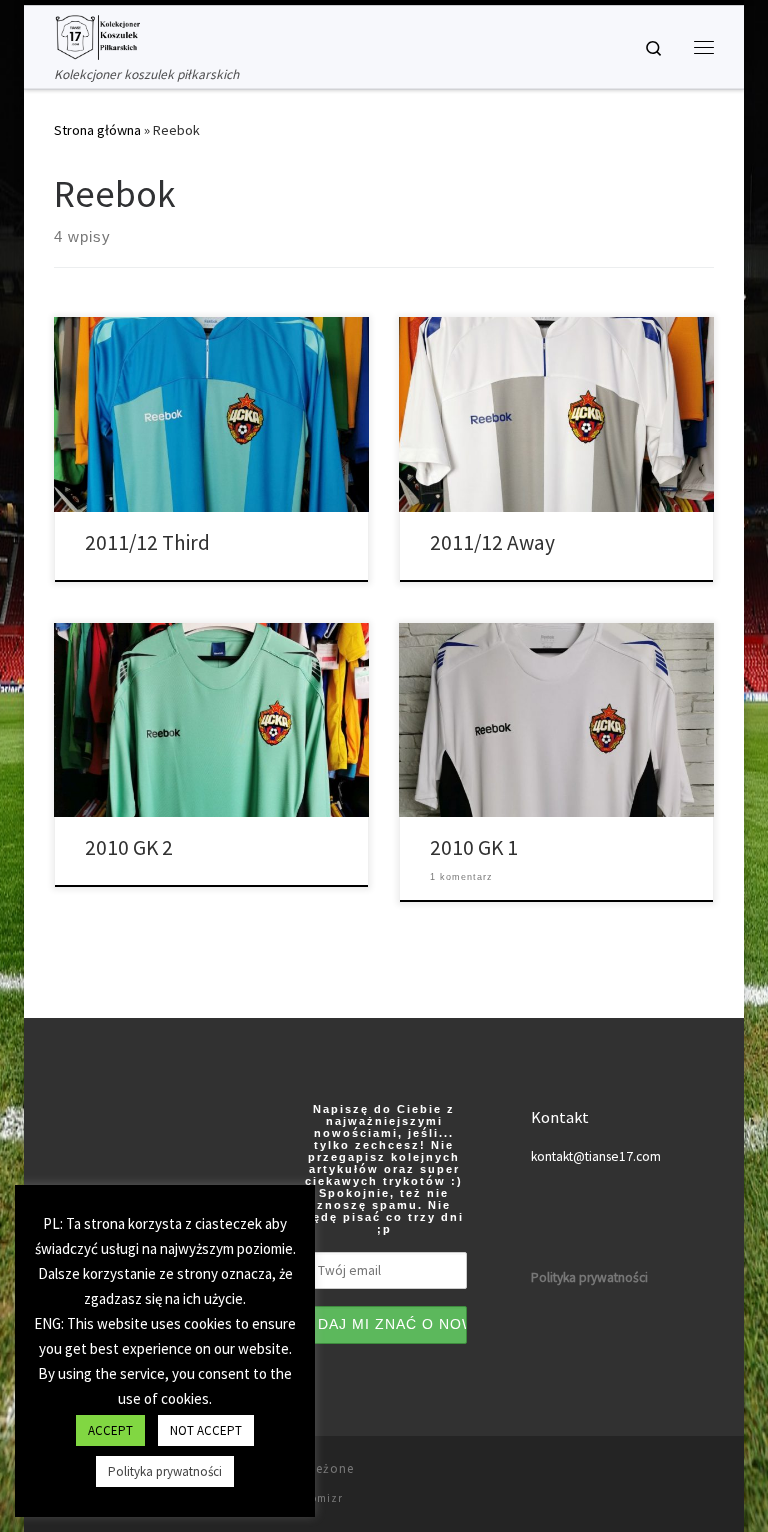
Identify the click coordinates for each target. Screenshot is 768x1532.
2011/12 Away (492, 542)
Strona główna (97, 130)
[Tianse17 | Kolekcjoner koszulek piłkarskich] (97, 35)
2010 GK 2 (129, 847)
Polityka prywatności (165, 1471)
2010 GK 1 (474, 847)
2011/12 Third (147, 542)
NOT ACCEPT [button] (206, 1430)
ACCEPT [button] (110, 1430)
